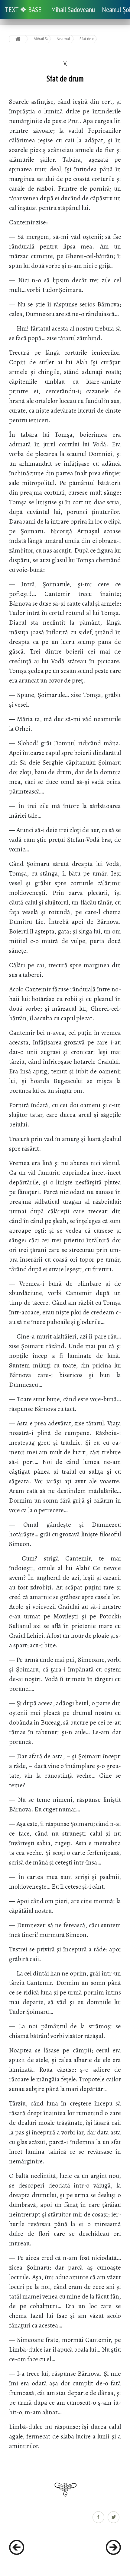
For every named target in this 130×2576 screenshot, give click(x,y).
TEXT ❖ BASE (23, 10)
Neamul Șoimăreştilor (64, 39)
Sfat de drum (87, 39)
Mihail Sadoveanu (41, 39)
